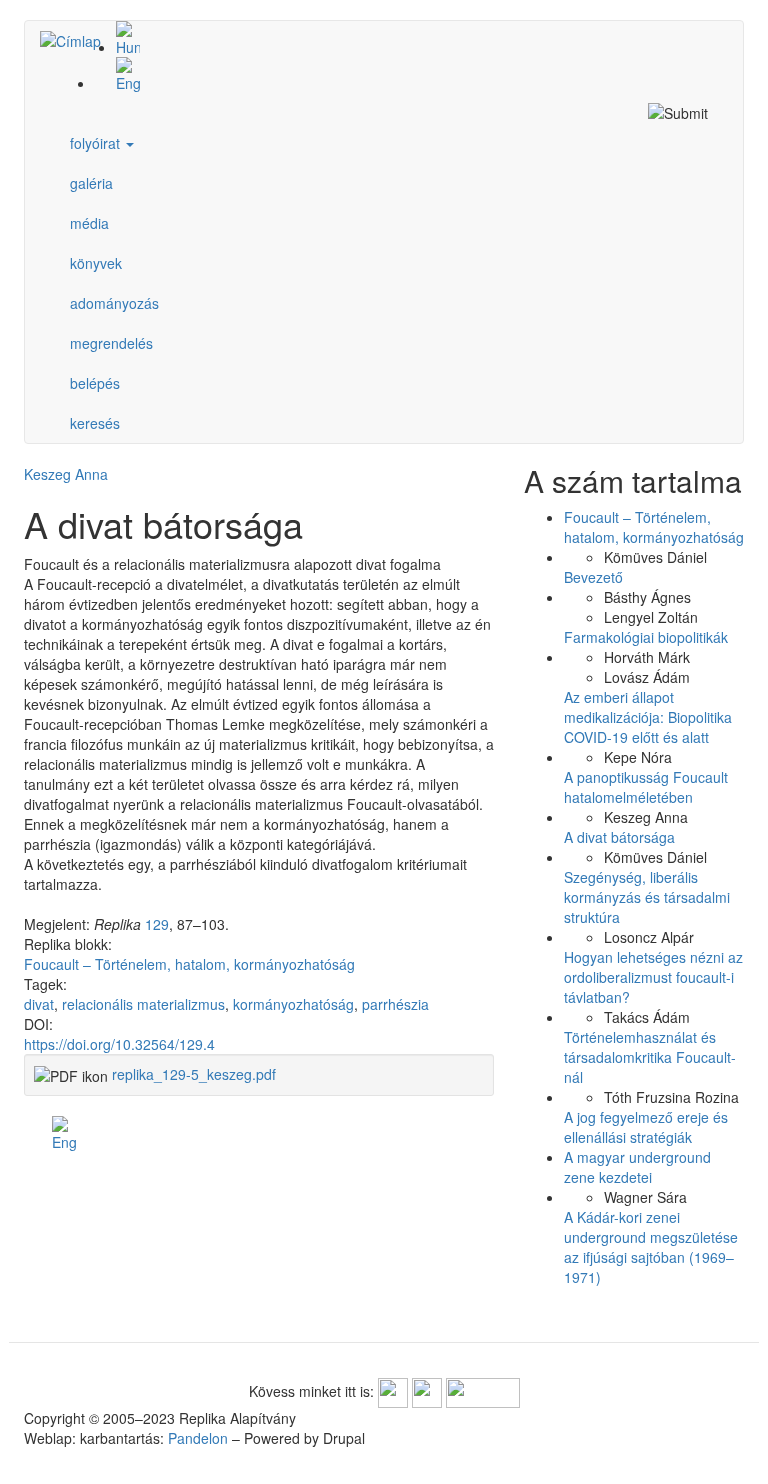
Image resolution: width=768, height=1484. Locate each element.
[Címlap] (78, 40)
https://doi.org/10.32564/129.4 (119, 1044)
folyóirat (97, 143)
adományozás (114, 303)
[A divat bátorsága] (404, 39)
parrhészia (395, 1004)
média (89, 223)
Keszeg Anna (66, 474)
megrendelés (111, 343)
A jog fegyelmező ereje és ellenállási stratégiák (646, 1127)
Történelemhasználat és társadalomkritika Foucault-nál (650, 1057)
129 (157, 924)
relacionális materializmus (143, 1004)
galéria (91, 183)
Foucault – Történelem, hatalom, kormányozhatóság (189, 964)
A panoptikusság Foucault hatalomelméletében (646, 787)
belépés (95, 383)
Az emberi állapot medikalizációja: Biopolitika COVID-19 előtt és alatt (648, 717)
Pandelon (198, 1438)
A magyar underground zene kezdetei (637, 1167)
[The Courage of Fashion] (404, 75)
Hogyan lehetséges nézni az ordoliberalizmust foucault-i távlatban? (653, 977)
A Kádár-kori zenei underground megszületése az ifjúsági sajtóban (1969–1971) (651, 1247)
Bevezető (593, 577)
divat (39, 1004)
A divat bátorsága (619, 837)
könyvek (96, 263)
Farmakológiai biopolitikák (646, 637)
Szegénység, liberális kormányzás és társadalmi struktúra (647, 897)
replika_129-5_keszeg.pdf (194, 1074)
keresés (95, 423)
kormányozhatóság (293, 1004)
